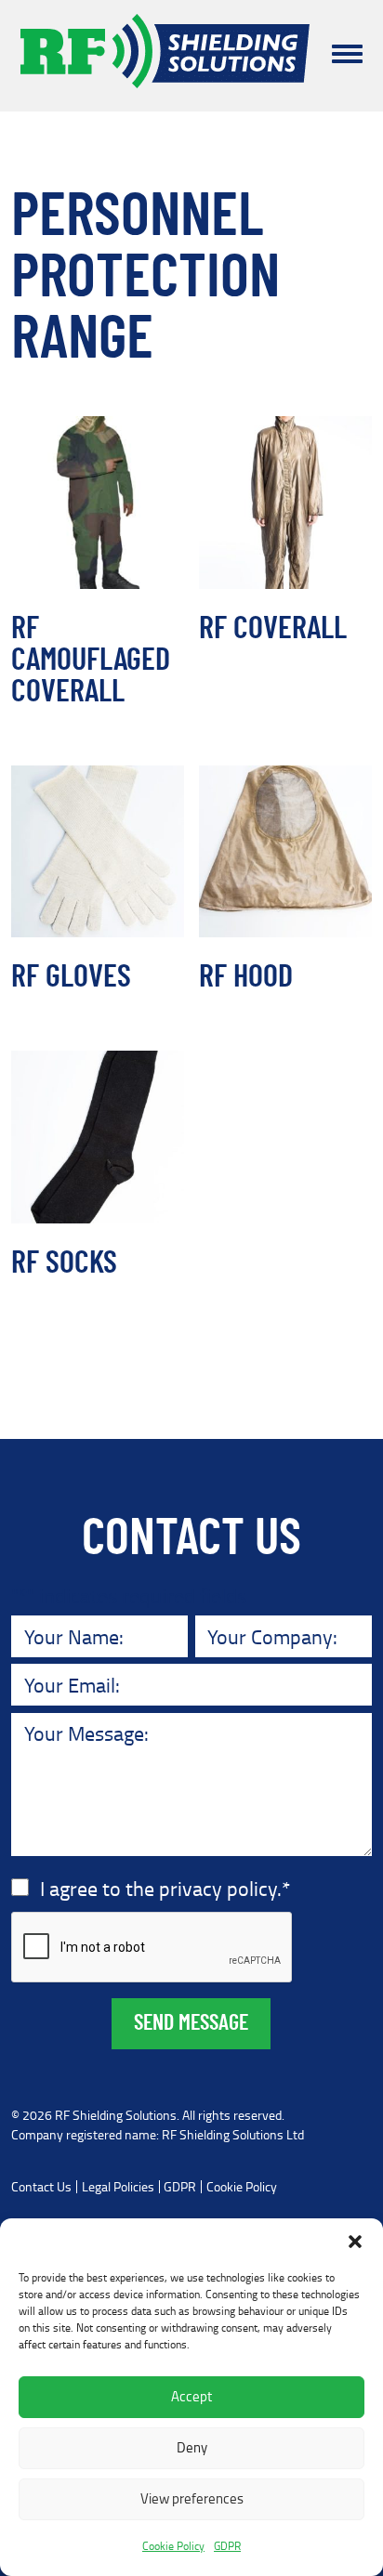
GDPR (227, 2546)
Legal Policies (118, 2187)
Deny (192, 2447)
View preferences (192, 2498)
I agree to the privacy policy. (165, 1888)
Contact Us (41, 2187)
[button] (355, 2242)
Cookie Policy (173, 2546)
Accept (191, 2396)
